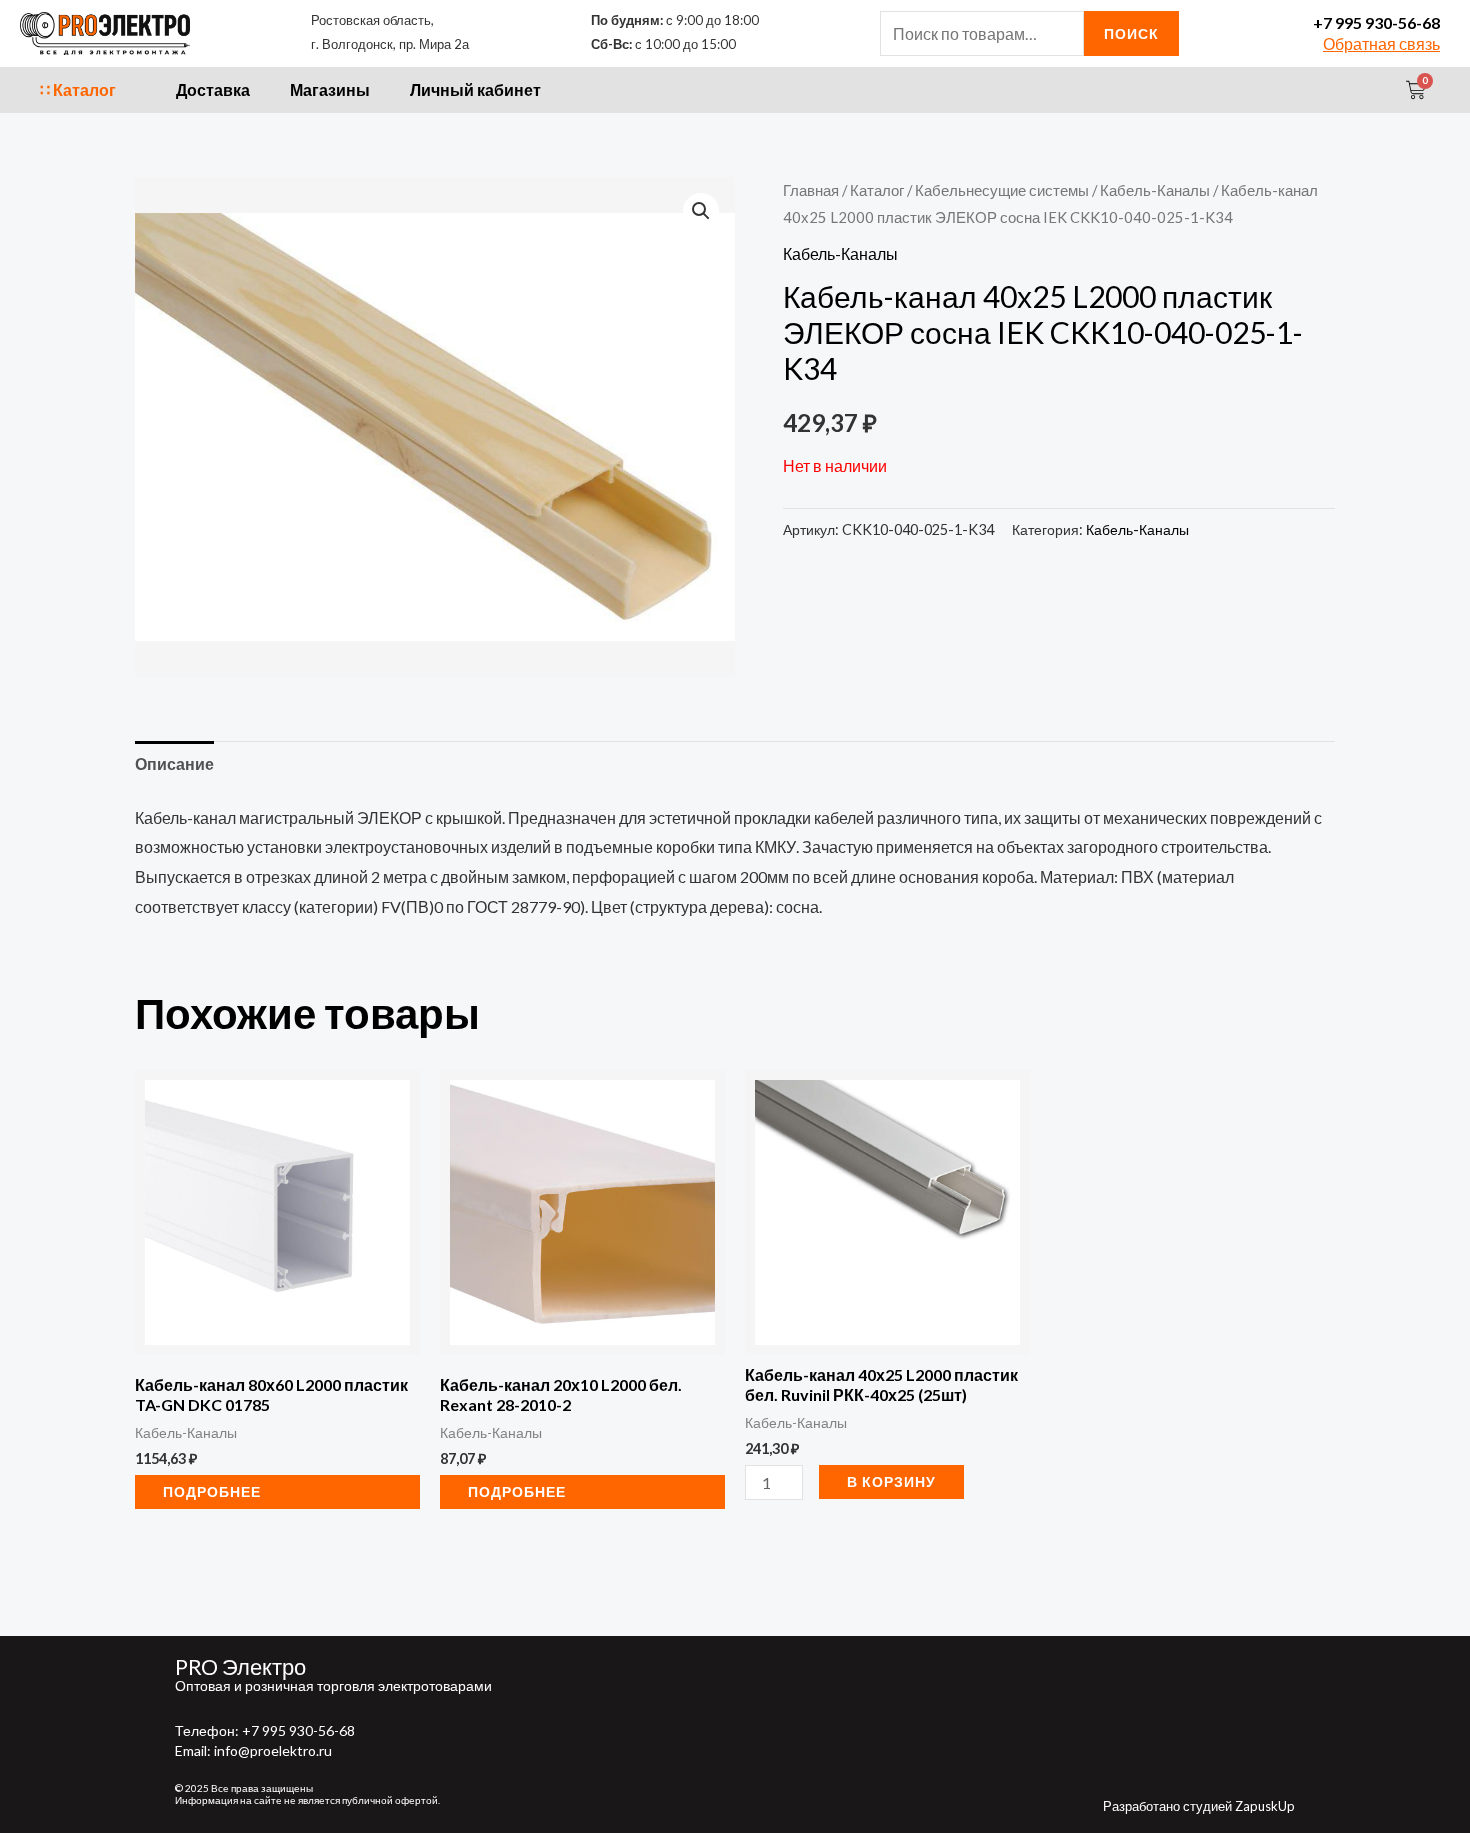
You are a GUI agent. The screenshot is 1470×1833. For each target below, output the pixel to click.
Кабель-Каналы (1155, 190)
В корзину (891, 1481)
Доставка (213, 89)
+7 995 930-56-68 (1376, 22)
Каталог (877, 190)
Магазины (330, 89)
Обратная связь (1381, 43)
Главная (811, 190)
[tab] (174, 764)
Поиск (1131, 33)
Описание (174, 763)
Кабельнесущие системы (1002, 190)
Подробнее (212, 1491)
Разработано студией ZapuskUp (1199, 1806)
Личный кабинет (475, 89)
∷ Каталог (78, 89)
